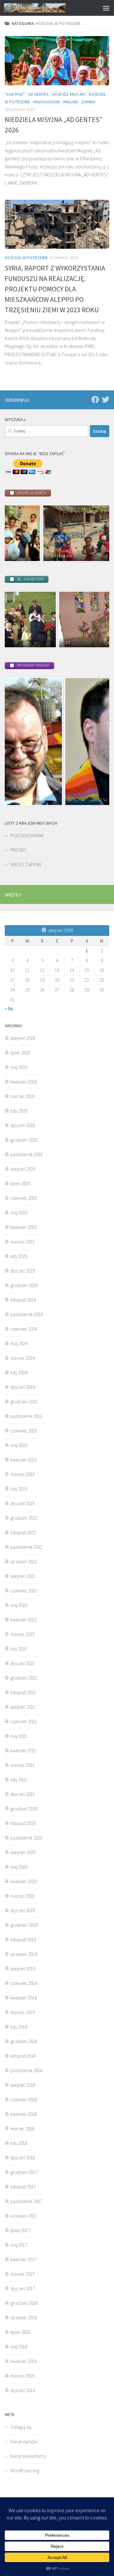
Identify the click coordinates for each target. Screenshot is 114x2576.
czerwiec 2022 (24, 1591)
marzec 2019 (22, 2012)
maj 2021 (19, 1736)
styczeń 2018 (23, 2158)
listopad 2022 (23, 1532)
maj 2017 (19, 2245)
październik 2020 (26, 1838)
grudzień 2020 (24, 1809)
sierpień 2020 (23, 1852)
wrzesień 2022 (24, 1562)
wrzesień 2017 (24, 2216)
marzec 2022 (22, 1634)
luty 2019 (19, 2027)
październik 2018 (26, 2070)
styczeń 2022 (23, 1663)
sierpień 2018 (23, 2085)
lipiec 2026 (20, 1053)
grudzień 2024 (24, 1285)
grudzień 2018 (24, 2041)
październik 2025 (26, 1154)
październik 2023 (26, 1416)
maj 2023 (19, 1445)
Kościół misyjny (69, 94)
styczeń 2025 (23, 1271)
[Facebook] (95, 400)
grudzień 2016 (24, 2303)
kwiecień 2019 (24, 1998)
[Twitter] (105, 400)
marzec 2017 (22, 2274)
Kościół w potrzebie (26, 258)
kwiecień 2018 (24, 2114)
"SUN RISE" (15, 94)
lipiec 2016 (20, 2332)
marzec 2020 (22, 1896)
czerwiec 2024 (24, 1329)
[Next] (96, 533)
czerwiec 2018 (24, 2100)
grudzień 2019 (24, 1925)
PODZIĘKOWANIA (27, 836)
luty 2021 (19, 1780)
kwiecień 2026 (24, 1082)
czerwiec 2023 (24, 1431)
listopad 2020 (23, 1823)
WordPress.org (25, 2471)
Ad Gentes (38, 94)
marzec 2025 (22, 1242)
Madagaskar (47, 102)
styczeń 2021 (23, 1794)
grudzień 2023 (24, 1402)
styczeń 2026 (23, 1125)
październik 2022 (26, 1547)
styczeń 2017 (23, 2289)
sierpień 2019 (23, 1969)
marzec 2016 (22, 2376)
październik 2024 (26, 1314)
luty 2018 (19, 2143)
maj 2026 (19, 1067)
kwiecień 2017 (24, 2259)
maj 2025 (19, 1213)
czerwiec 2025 (24, 1198)
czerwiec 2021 (24, 1721)
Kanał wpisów (24, 2442)
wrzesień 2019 (24, 1954)
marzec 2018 (22, 2129)
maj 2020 (19, 1867)
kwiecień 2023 (24, 1460)
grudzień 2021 (24, 1678)
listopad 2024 (23, 1300)
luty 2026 (19, 1111)
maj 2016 (19, 2347)
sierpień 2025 (23, 1169)
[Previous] (18, 533)
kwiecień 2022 (24, 1620)
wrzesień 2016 (24, 2318)
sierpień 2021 (23, 1707)
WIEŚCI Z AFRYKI (26, 865)
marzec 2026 (22, 1096)
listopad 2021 (23, 1692)
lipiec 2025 (20, 1184)
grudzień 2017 (24, 2172)
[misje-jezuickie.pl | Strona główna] (45, 8)
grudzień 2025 (24, 1140)
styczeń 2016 (23, 2390)
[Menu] (106, 8)
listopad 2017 (23, 2187)
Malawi (71, 102)
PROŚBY (18, 850)
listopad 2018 (23, 2056)
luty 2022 (19, 1649)
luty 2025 (19, 1256)
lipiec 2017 (20, 2230)
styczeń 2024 (23, 1387)
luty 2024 (19, 1373)
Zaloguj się (21, 2427)
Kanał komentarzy (28, 2456)
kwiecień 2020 (24, 1881)
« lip (9, 1008)
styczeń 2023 (23, 1503)
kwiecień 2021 (24, 1751)
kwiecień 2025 (24, 1227)
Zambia (89, 102)
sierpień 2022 (23, 1576)
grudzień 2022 (24, 1518)
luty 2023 (19, 1489)
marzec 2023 (22, 1474)
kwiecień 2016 (24, 2361)
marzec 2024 (22, 1358)
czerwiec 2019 (24, 1983)
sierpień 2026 (23, 1038)
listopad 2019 (23, 1940)
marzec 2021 (22, 1765)
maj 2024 (19, 1343)
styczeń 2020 (23, 1911)
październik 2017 (26, 2201)
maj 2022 (19, 1605)
